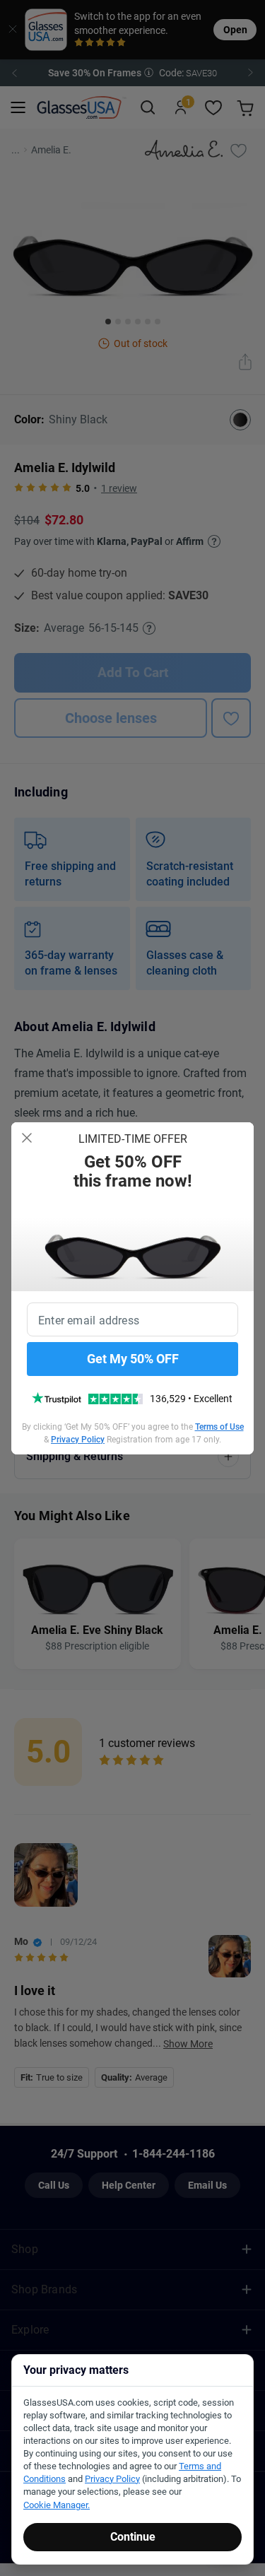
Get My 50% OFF (133, 1359)
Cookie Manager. (57, 2505)
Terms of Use (219, 1427)
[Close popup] (27, 1138)
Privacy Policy (78, 1440)
